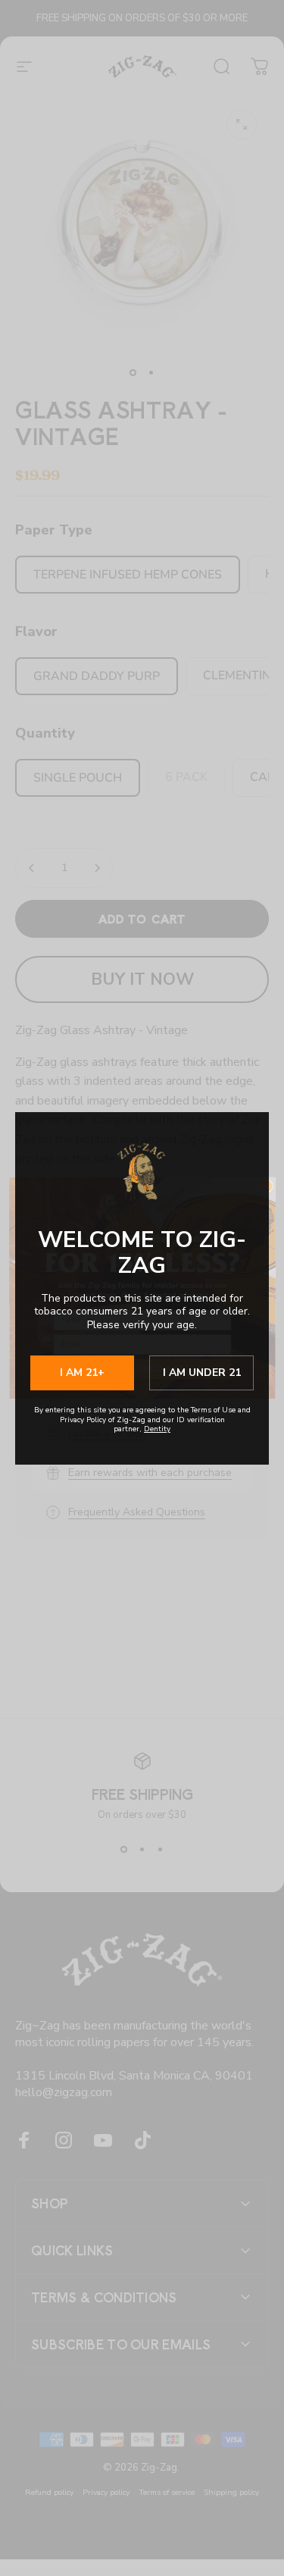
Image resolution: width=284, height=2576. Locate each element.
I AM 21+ (82, 1373)
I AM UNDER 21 (202, 1373)
